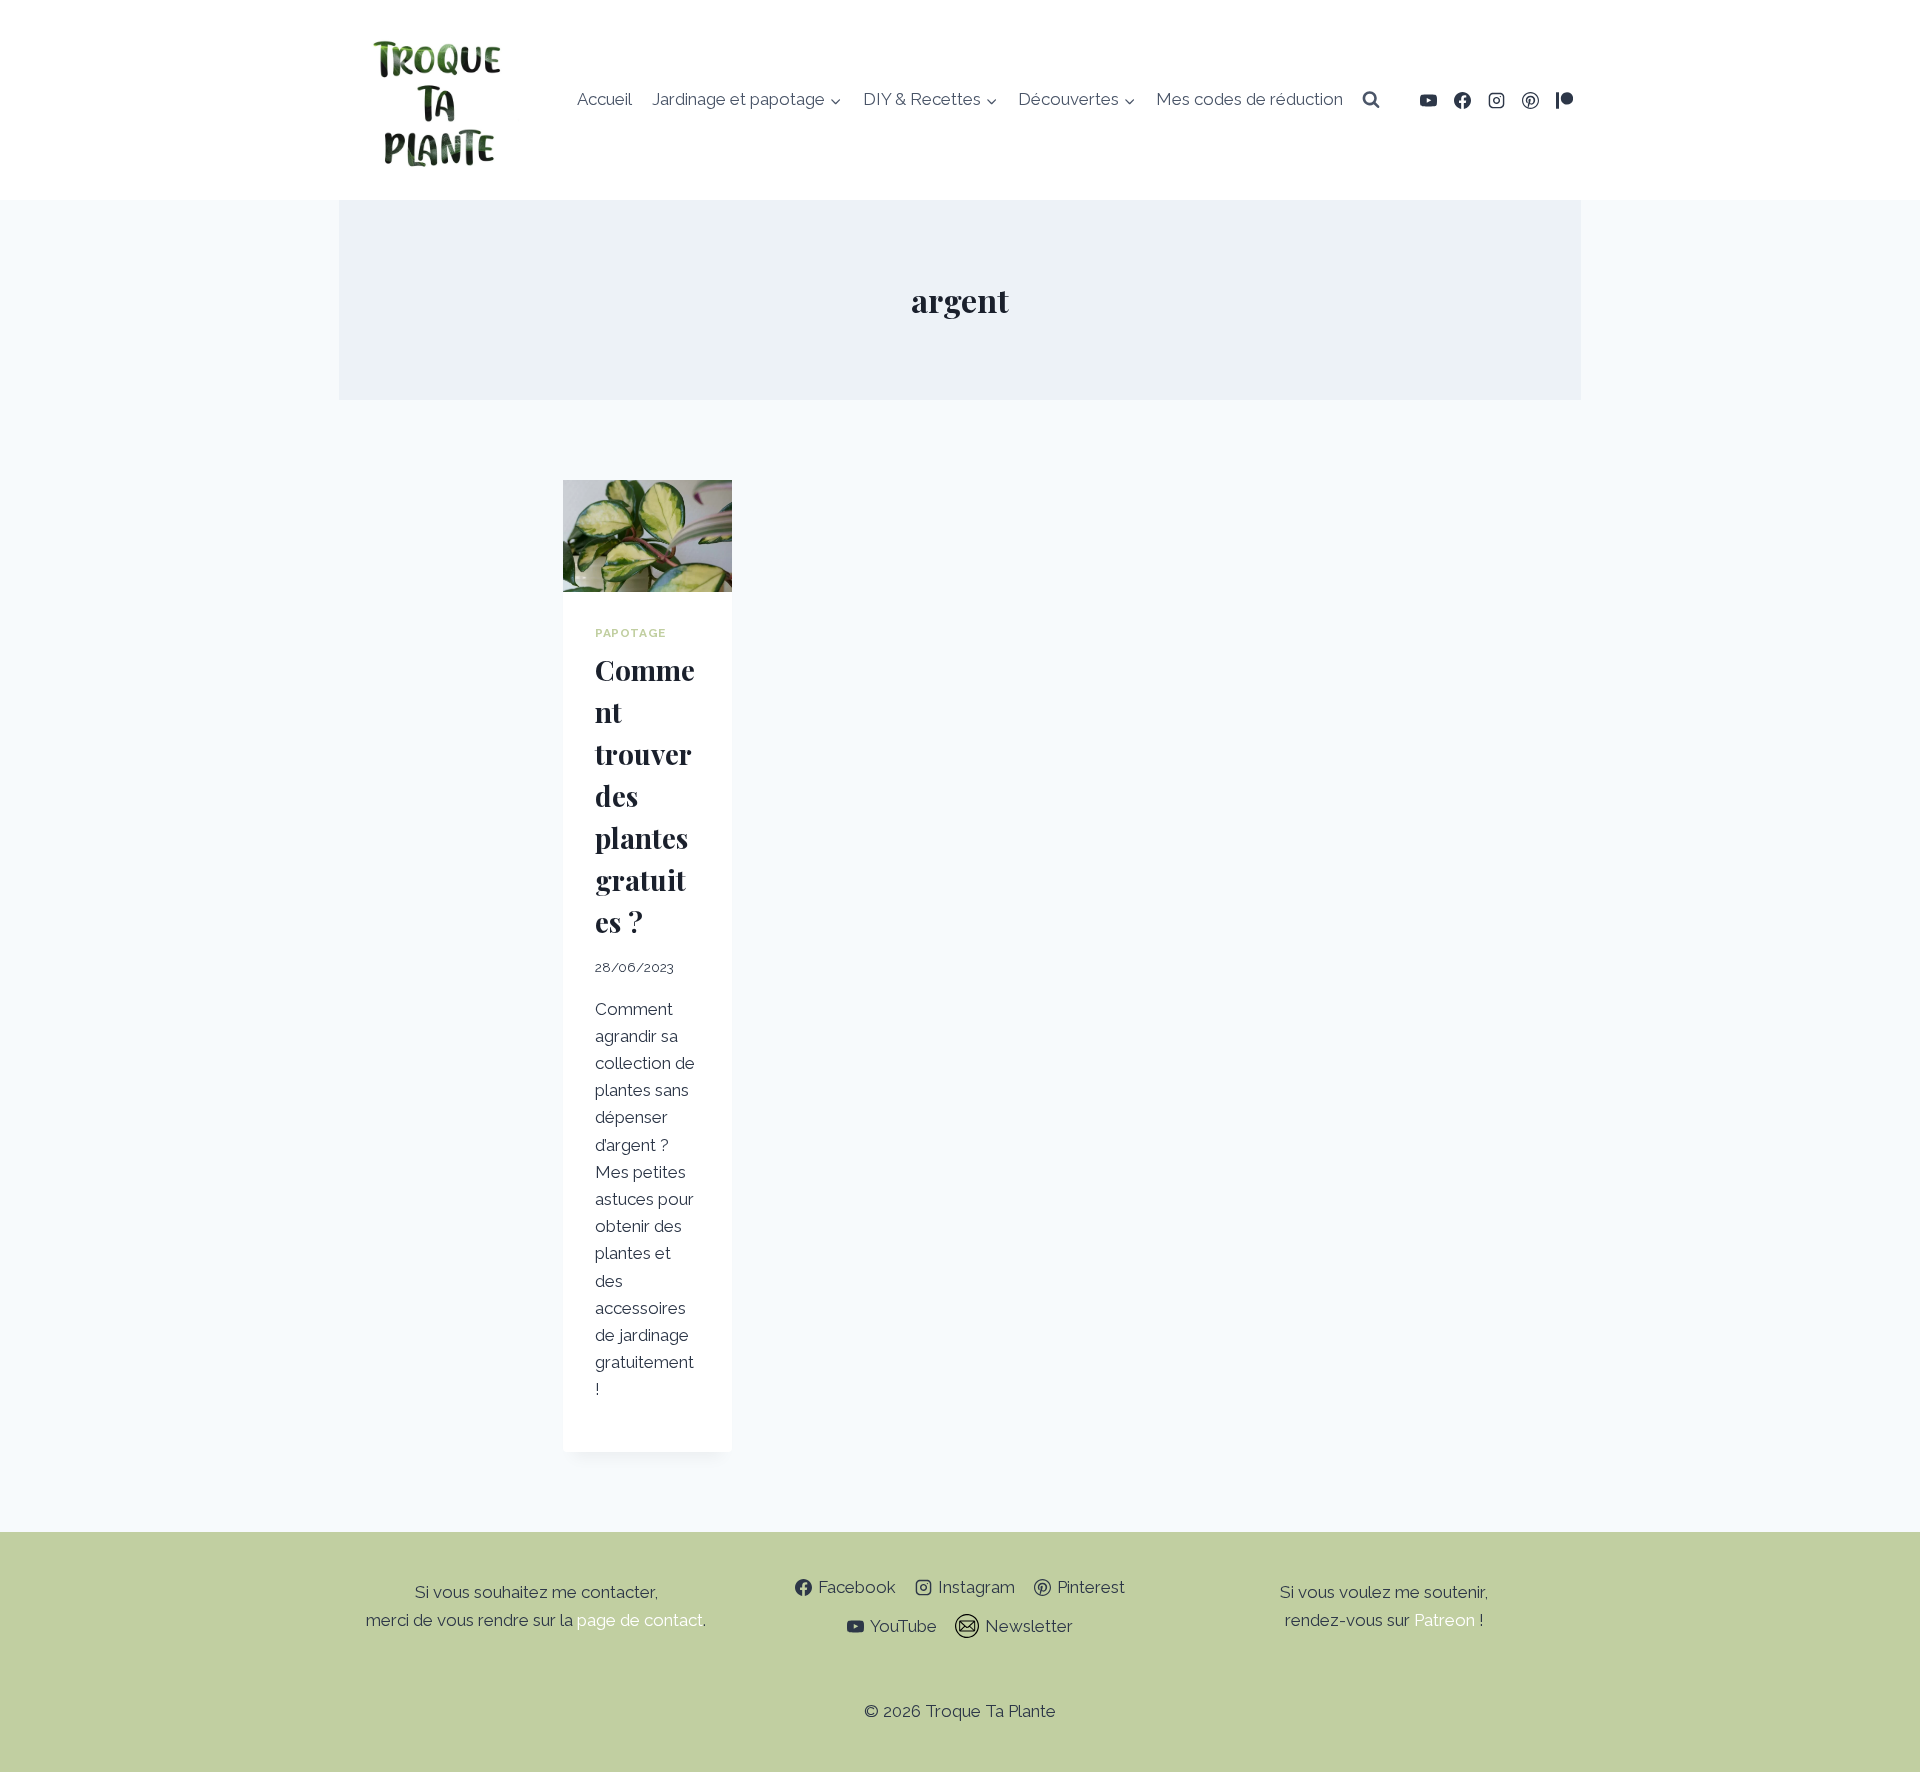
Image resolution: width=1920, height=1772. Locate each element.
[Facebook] (1462, 100)
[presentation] (647, 536)
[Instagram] (1496, 100)
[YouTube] (1428, 100)
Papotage (630, 633)
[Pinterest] (1530, 100)
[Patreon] (1564, 100)
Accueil (604, 99)
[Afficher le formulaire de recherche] (1371, 100)
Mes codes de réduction (1249, 99)
